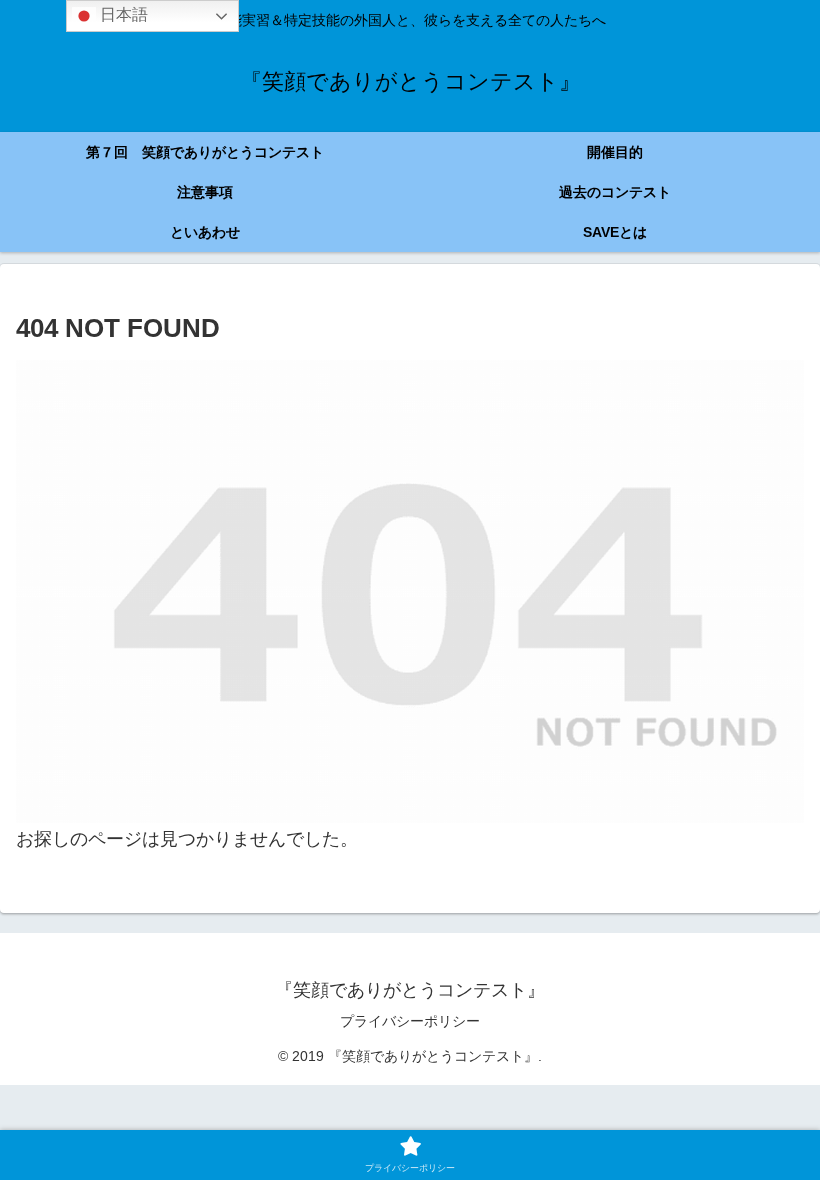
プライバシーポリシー (410, 1021)
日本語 (122, 14)
